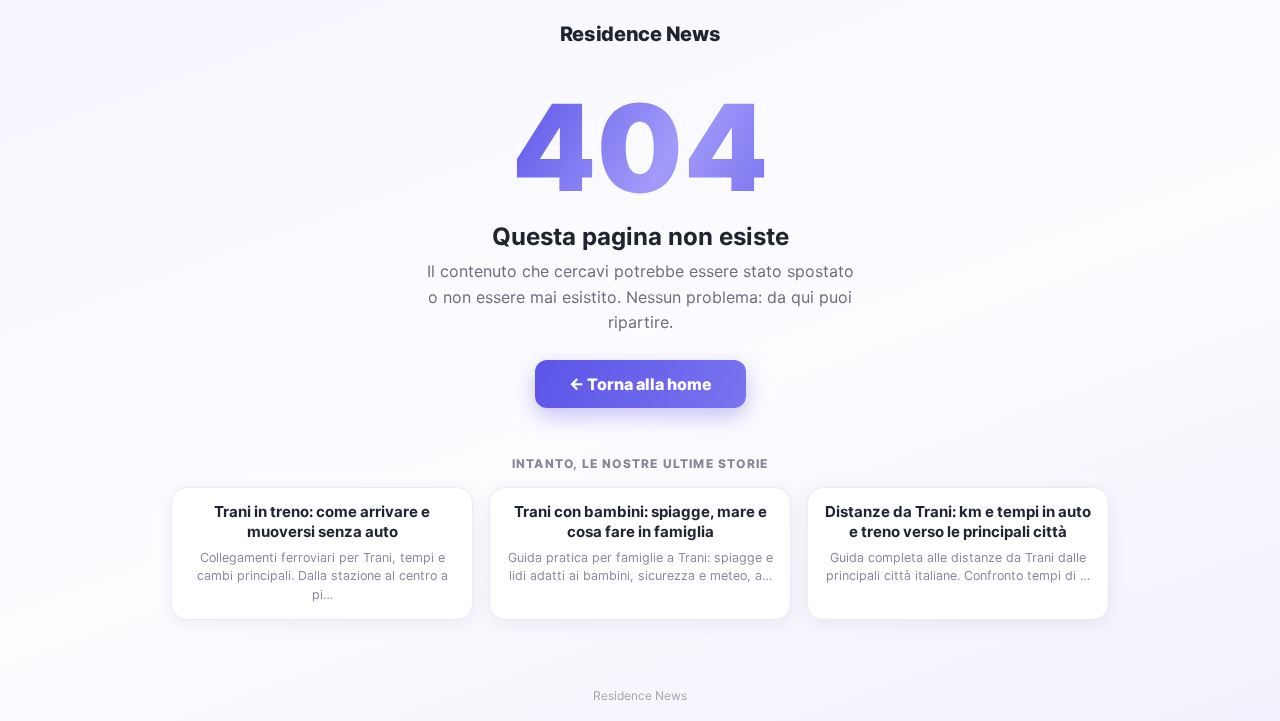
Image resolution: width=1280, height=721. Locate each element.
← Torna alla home (640, 384)
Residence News (640, 34)
